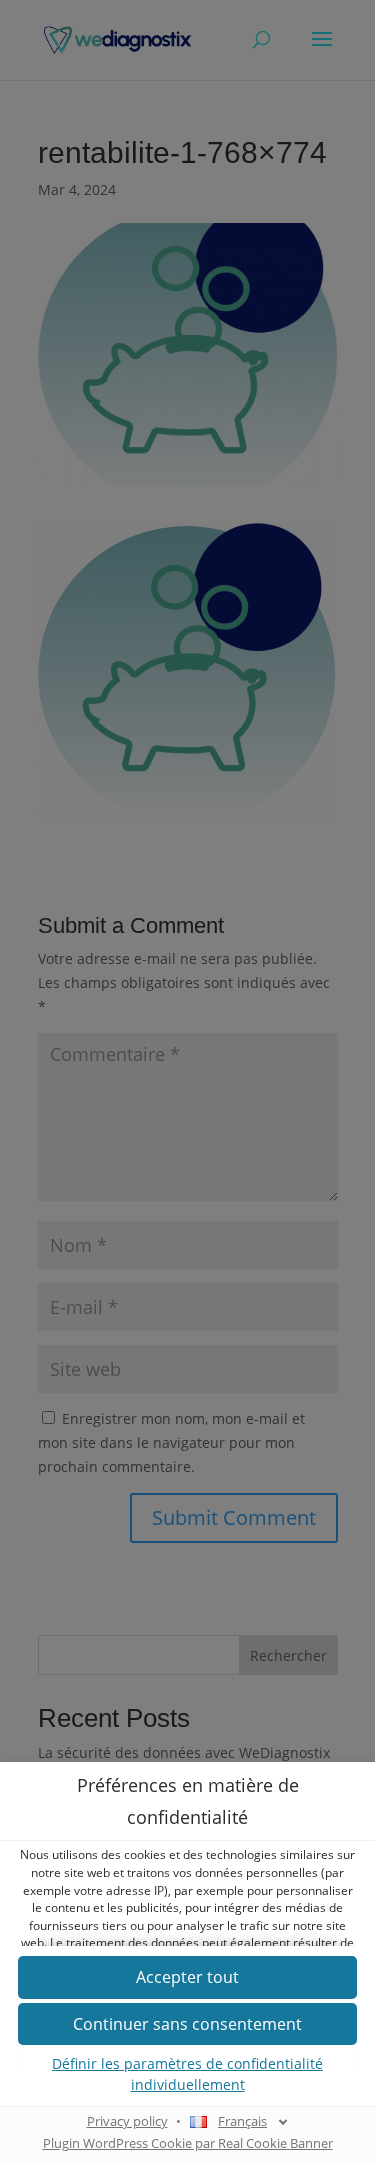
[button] (187, 1977)
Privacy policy (127, 2121)
